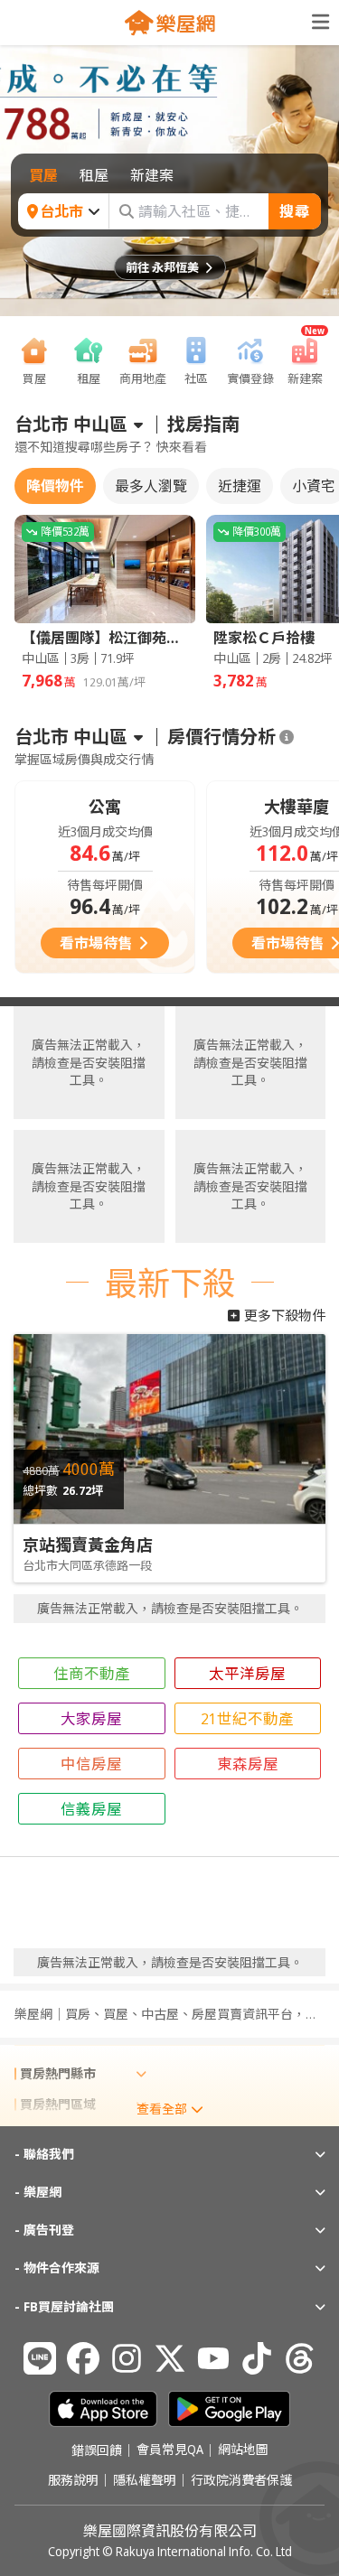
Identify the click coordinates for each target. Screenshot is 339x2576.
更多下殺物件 (285, 1315)
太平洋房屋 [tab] (247, 1673)
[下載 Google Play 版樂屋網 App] (229, 2409)
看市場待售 (96, 943)
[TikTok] (257, 2358)
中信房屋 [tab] (91, 1764)
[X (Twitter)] (170, 2358)
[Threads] (300, 2358)
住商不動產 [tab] (92, 1673)
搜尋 (295, 211)
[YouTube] (213, 2358)
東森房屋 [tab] (248, 1764)
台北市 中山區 (71, 425)
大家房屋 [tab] (91, 1718)
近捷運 (240, 486)
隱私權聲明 (145, 2480)
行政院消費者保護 (241, 2480)
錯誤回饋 (97, 2450)
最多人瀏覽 (151, 486)
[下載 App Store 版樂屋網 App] (103, 2409)
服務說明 (73, 2480)
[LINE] (40, 2358)
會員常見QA (170, 2450)
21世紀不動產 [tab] (247, 1718)
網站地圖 (243, 2450)
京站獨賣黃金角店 (88, 1545)
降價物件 (55, 486)
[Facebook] (83, 2358)
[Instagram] (127, 2358)
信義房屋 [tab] (91, 1809)
